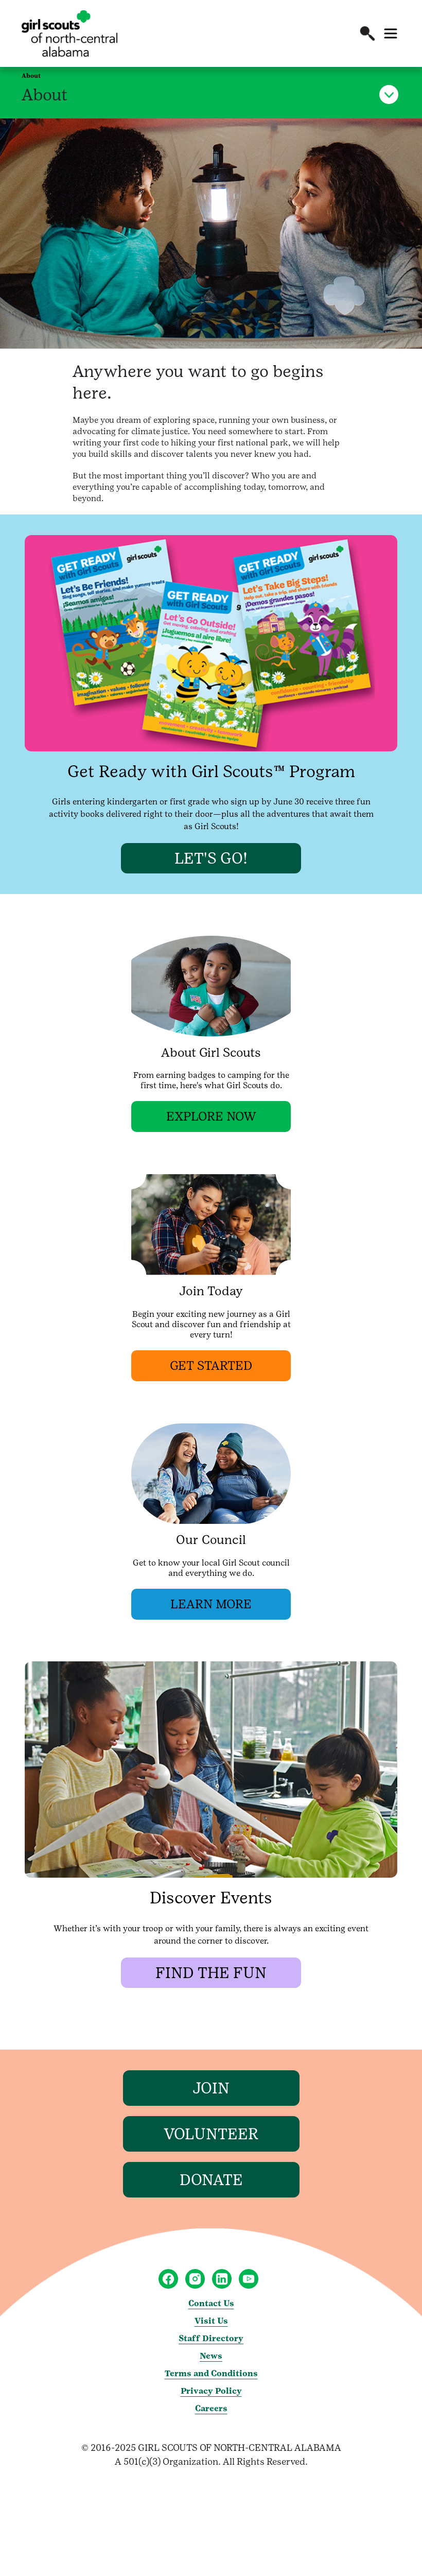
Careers (211, 2408)
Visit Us (211, 2321)
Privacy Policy (211, 2391)
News (211, 2356)
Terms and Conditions (211, 2373)
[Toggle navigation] (391, 33)
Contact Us (211, 2303)
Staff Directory (211, 2338)
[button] (367, 33)
